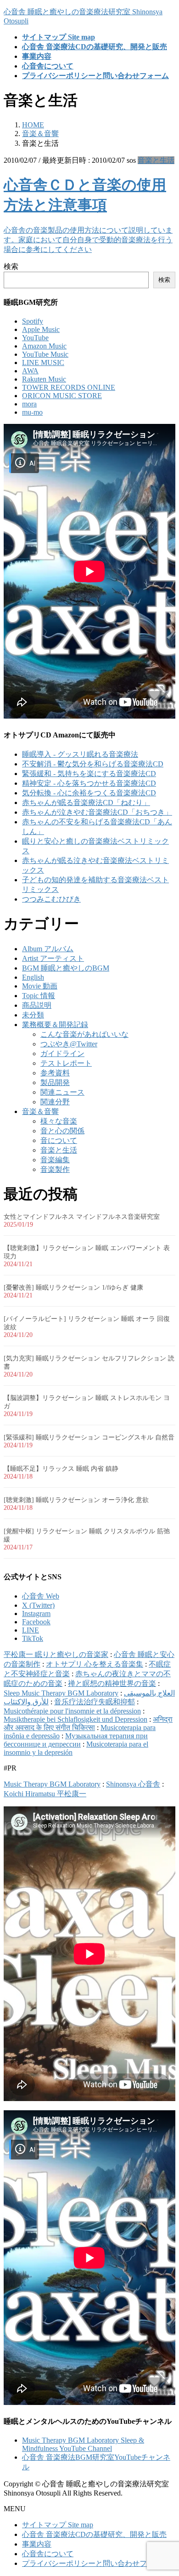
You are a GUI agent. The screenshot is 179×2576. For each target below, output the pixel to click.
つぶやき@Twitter (69, 1044)
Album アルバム (48, 949)
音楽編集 (55, 1160)
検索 (11, 266)
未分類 (33, 1015)
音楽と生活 (156, 160)
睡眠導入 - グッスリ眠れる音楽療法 (80, 754)
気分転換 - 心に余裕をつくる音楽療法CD (89, 793)
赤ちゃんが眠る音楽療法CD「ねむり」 (86, 803)
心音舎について (48, 2554)
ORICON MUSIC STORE (62, 396)
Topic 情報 (39, 996)
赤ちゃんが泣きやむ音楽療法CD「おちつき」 (97, 812)
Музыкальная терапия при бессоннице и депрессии (76, 1740)
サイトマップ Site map (58, 2525)
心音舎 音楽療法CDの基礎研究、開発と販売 (94, 2534)
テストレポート (66, 1063)
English (33, 977)
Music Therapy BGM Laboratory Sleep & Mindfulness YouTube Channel (83, 2444)
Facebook (36, 1622)
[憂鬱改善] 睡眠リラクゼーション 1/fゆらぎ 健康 (73, 1288)
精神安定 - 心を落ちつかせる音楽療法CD (89, 783)
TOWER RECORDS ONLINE (69, 387)
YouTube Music (45, 354)
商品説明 (37, 1005)
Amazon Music (44, 346)
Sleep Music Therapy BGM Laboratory (61, 1693)
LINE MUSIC (43, 363)
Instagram (36, 1614)
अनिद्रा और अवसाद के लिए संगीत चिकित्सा (88, 1723)
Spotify (33, 321)
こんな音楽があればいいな (84, 1034)
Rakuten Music (44, 379)
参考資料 (55, 1073)
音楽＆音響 (40, 1111)
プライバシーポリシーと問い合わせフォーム (95, 2563)
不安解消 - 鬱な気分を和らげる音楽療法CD (93, 764)
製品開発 (55, 1082)
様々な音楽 (59, 1121)
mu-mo (32, 412)
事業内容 (37, 2544)
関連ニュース (62, 1092)
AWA (30, 371)
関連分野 (55, 1102)
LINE (31, 1630)
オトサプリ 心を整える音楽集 (95, 1664)
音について (59, 1140)
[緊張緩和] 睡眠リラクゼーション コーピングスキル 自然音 (89, 1437)
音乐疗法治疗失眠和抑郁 (95, 1702)
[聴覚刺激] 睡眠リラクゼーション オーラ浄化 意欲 (76, 1500)
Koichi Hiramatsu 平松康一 (45, 1794)
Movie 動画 (40, 986)
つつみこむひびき (51, 899)
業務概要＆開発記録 (55, 1025)
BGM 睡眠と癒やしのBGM (66, 968)
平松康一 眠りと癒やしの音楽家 (56, 1654)
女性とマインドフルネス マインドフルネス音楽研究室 (82, 1217)
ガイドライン (62, 1054)
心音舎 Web (41, 1596)
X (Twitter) (38, 1605)
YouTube (35, 338)
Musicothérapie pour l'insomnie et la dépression (72, 1711)
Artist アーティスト (53, 958)
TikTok (33, 1638)
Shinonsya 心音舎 (133, 1784)
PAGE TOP (166, 2489)
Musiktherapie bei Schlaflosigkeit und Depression (76, 1719)
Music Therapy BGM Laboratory (52, 1784)
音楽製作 (55, 1169)
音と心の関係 (62, 1131)
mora (29, 404)
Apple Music (41, 329)
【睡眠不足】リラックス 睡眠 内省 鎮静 (61, 1469)
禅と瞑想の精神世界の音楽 (112, 1683)
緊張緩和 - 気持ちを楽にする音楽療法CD (89, 774)
